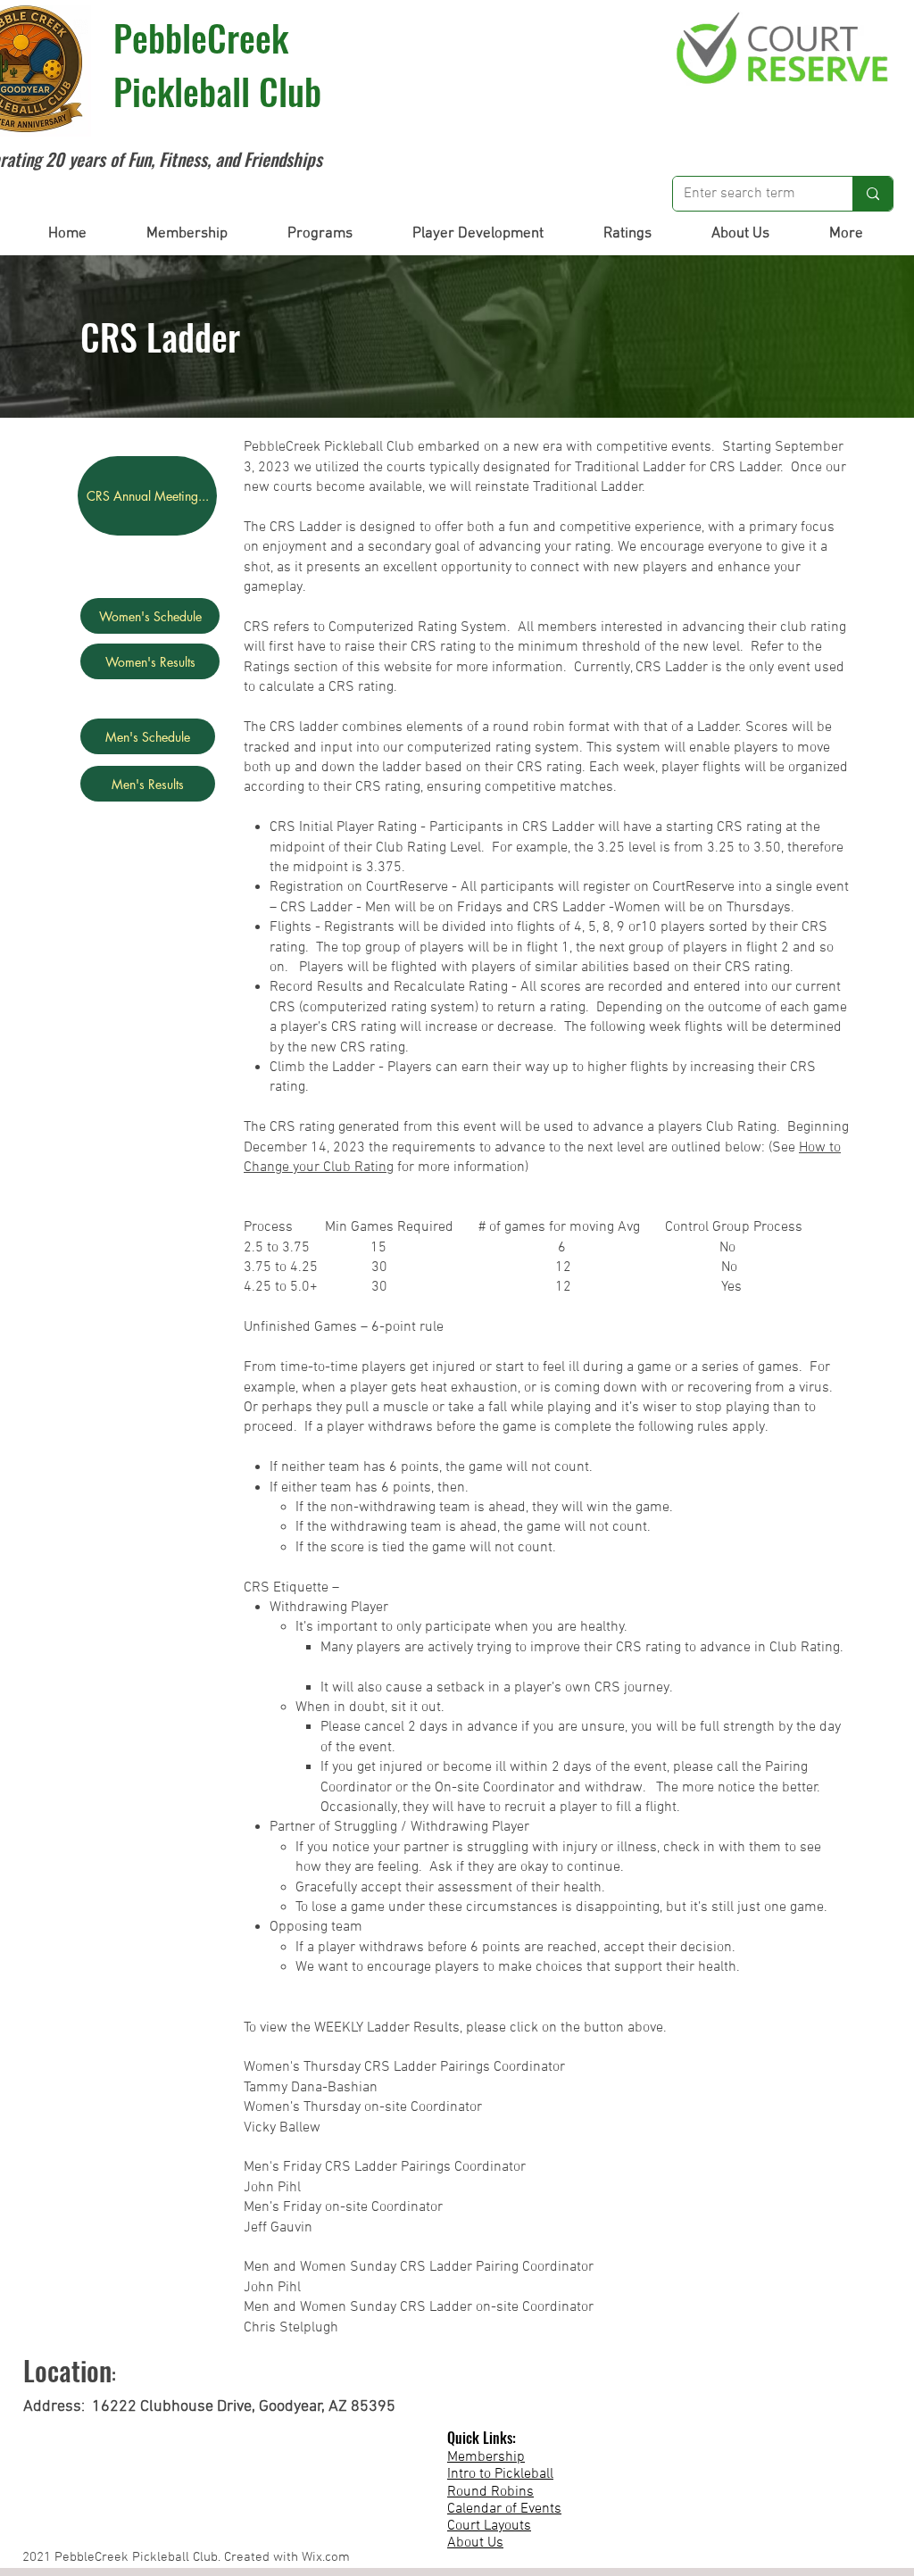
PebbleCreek (201, 37)
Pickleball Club (217, 91)
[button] (187, 234)
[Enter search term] (872, 194)
